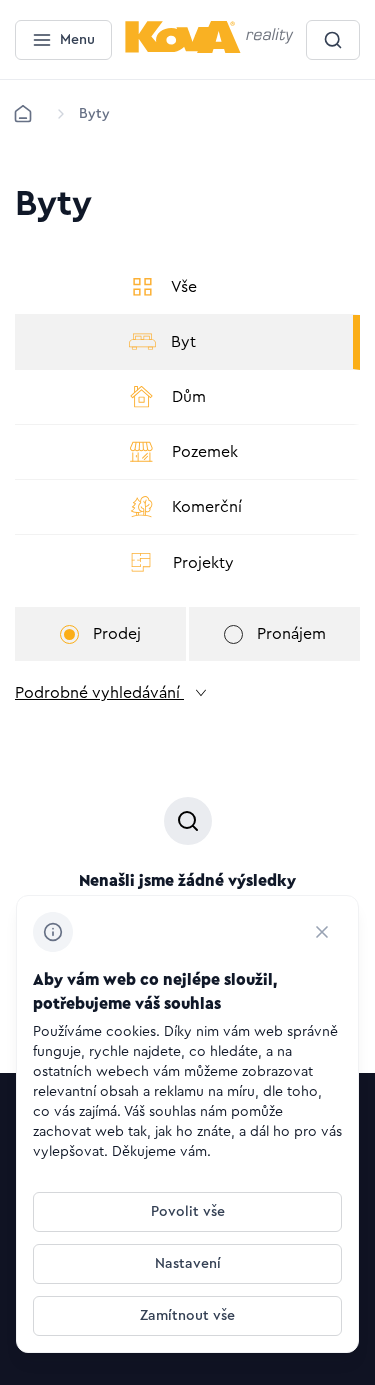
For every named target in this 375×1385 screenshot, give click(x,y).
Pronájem (291, 634)
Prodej (117, 634)
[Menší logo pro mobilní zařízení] (209, 49)
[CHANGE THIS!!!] (322, 932)
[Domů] (23, 114)
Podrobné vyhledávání (99, 693)
